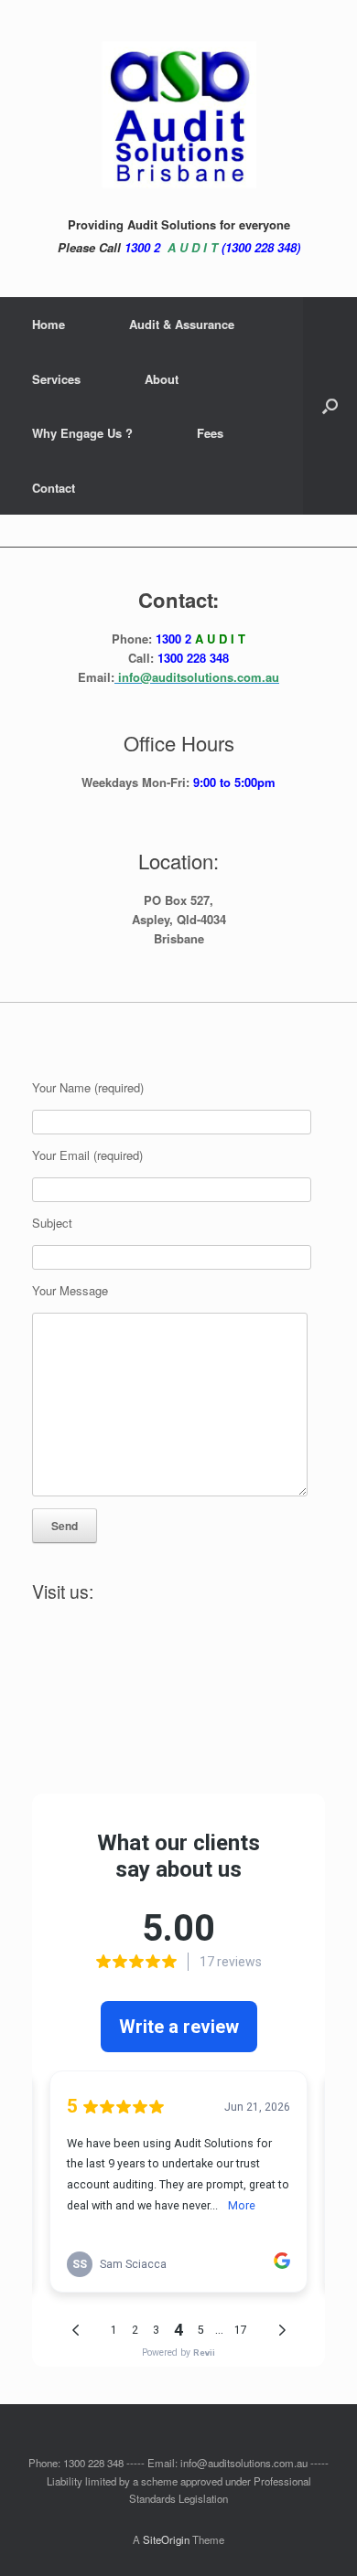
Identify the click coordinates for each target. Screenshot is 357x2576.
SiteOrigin (166, 2539)
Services (56, 379)
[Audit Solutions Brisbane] (178, 115)
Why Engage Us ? (82, 433)
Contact (54, 488)
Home (49, 324)
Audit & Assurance (182, 324)
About (162, 379)
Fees (210, 433)
